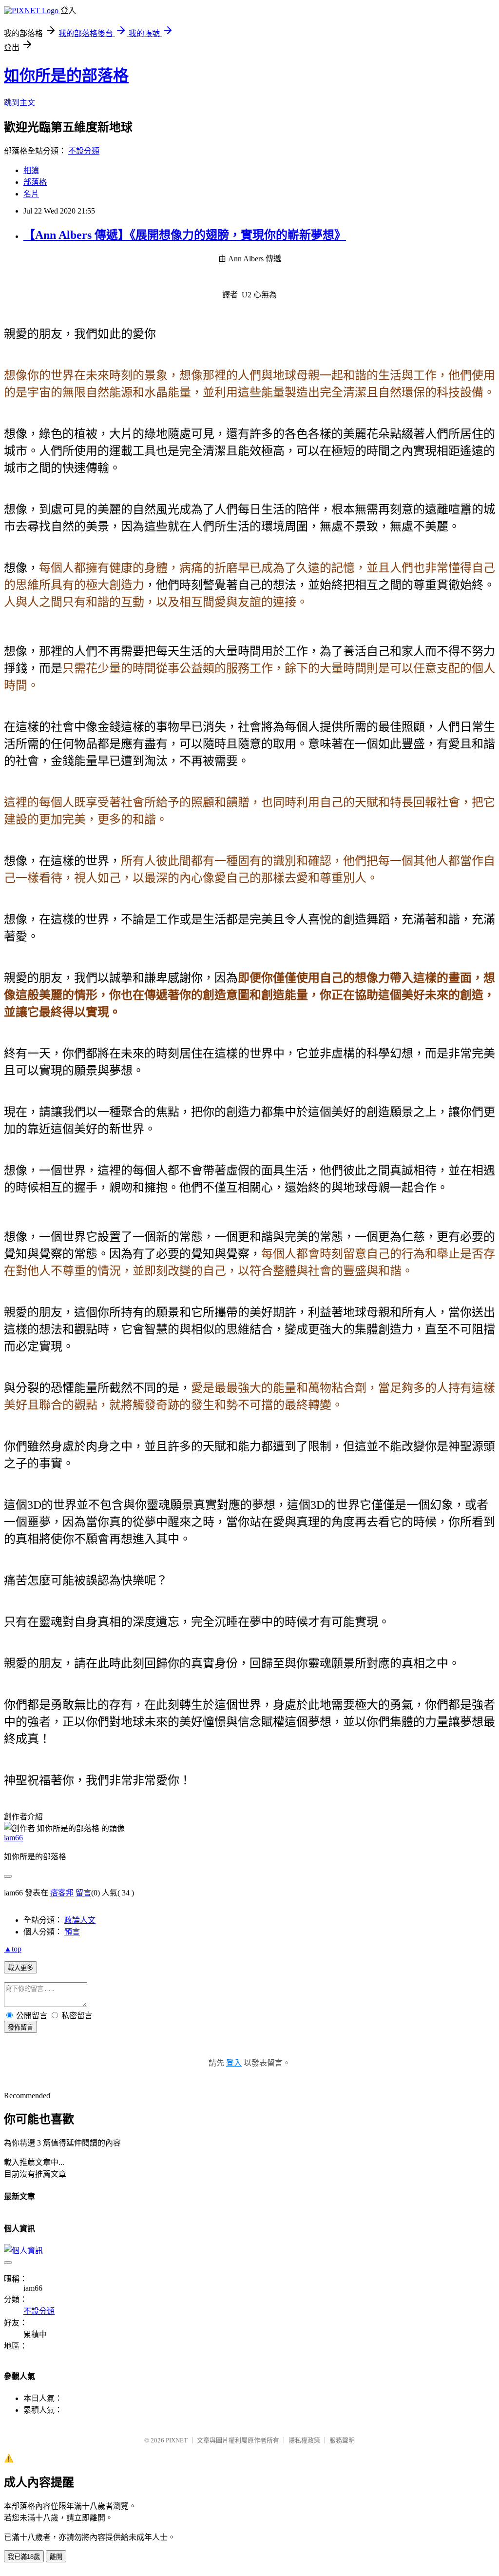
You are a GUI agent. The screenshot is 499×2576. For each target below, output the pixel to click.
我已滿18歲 (24, 2557)
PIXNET (177, 2440)
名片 (31, 194)
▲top (13, 1949)
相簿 (31, 170)
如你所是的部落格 (66, 76)
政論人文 (80, 1920)
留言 (83, 1893)
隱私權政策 (304, 2440)
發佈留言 (20, 2027)
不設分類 (84, 151)
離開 (56, 2557)
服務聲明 (342, 2440)
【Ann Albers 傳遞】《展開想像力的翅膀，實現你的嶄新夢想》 (185, 235)
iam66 (13, 1838)
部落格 (35, 182)
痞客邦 (62, 1893)
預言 (72, 1932)
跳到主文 (19, 103)
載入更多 (20, 1968)
